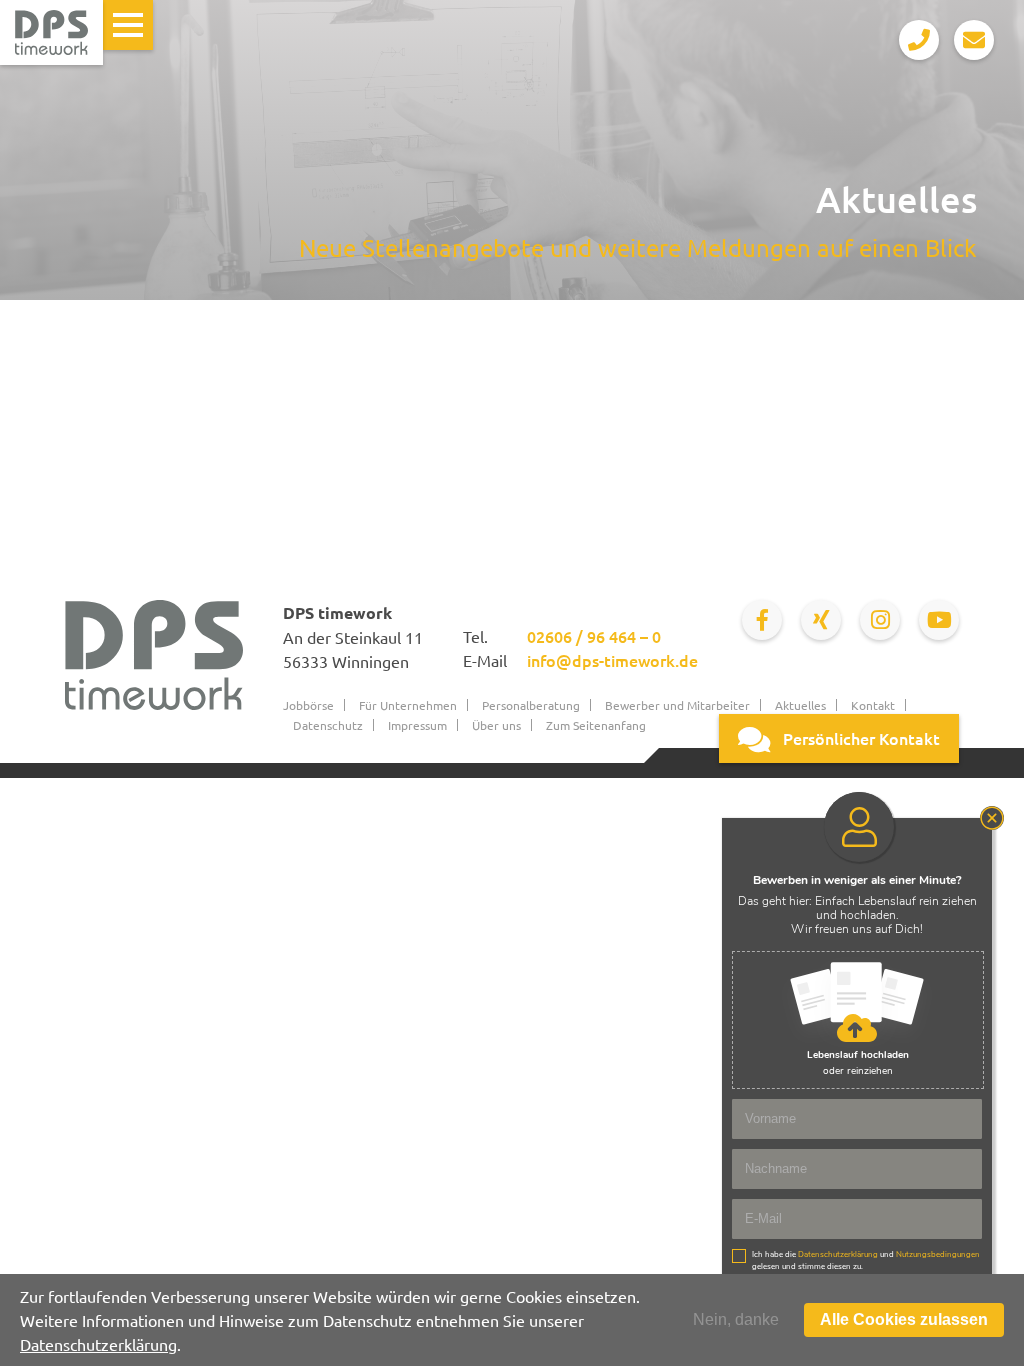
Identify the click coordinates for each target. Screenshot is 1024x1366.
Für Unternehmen (408, 705)
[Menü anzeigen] (128, 25)
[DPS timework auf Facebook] (762, 620)
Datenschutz (328, 725)
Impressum (417, 725)
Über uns (496, 725)
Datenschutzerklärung (98, 1344)
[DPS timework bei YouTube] (939, 620)
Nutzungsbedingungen (938, 1254)
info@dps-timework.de (612, 660)
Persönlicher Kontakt (859, 738)
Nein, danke (736, 1319)
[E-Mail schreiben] (974, 40)
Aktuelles (800, 705)
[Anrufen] (919, 40)
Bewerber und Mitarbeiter (677, 705)
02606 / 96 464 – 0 (594, 636)
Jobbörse (308, 705)
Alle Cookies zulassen (904, 1319)
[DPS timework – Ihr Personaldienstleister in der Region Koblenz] (51, 32)
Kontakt (873, 705)
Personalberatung (531, 705)
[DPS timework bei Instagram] (880, 620)
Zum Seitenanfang (596, 725)
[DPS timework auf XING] (821, 620)
